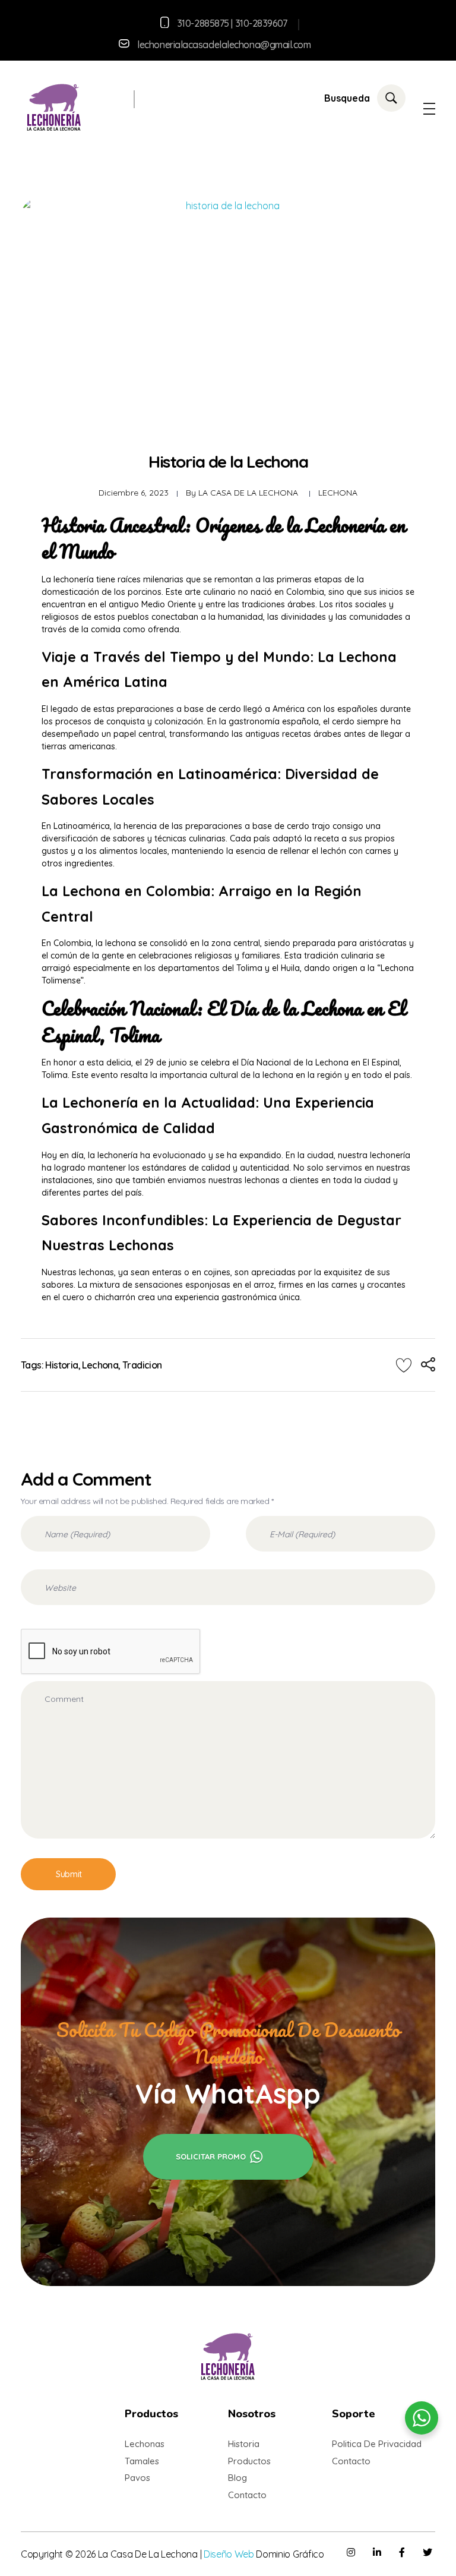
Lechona (338, 493)
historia (61, 1365)
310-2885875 (203, 23)
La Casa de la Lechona (248, 493)
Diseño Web (229, 2554)
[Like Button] (404, 1365)
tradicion (142, 1365)
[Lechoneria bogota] (54, 107)
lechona (100, 1365)
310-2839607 (261, 23)
